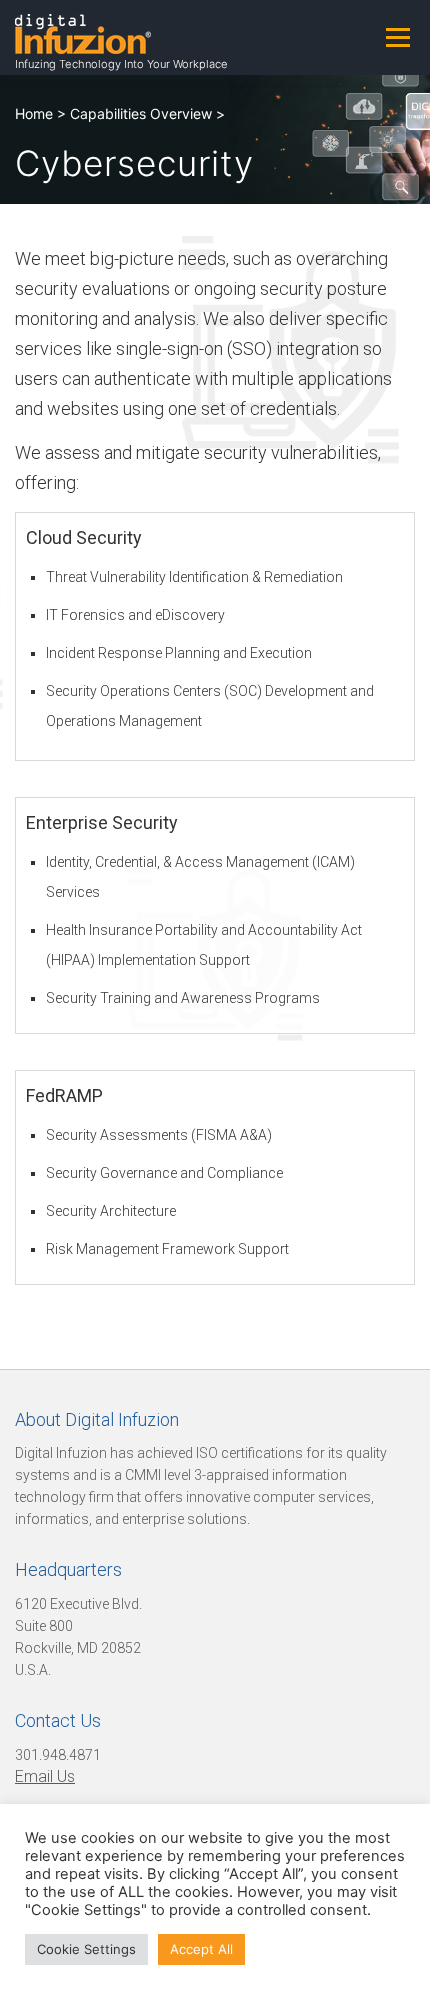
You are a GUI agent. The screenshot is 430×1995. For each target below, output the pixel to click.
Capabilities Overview (141, 113)
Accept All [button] (201, 1949)
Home (34, 113)
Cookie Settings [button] (86, 1949)
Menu (397, 37)
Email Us (45, 1776)
